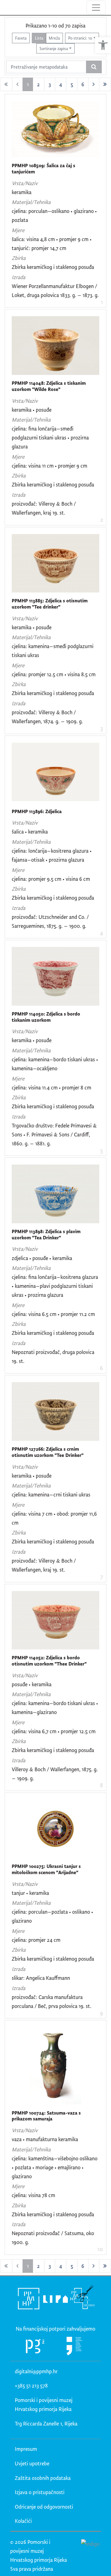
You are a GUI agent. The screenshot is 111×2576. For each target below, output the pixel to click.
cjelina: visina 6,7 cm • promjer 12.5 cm (54, 1731)
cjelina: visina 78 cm (33, 2195)
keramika (22, 192)
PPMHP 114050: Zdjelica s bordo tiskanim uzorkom (46, 1017)
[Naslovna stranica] (5, 7)
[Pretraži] (94, 67)
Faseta (21, 38)
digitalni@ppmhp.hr (36, 2371)
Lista (39, 38)
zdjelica (20, 1258)
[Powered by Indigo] (90, 2544)
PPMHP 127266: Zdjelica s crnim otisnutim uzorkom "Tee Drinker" (48, 1452)
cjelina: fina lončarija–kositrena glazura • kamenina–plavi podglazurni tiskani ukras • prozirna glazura (55, 1286)
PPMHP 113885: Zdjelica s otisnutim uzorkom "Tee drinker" (50, 604)
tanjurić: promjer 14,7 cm (39, 248)
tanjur (18, 1893)
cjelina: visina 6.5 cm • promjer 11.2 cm (53, 1314)
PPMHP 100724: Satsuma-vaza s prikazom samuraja (46, 2116)
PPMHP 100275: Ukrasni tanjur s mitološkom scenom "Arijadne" (46, 1869)
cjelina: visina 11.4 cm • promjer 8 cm (51, 1087)
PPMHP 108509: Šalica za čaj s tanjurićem (43, 169)
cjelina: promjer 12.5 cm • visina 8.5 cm (54, 674)
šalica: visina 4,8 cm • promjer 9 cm (50, 239)
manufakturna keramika (52, 2139)
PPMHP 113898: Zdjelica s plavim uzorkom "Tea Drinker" (46, 1235)
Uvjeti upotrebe (32, 2463)
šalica (18, 832)
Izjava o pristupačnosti (40, 2492)
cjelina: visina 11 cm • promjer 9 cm (49, 466)
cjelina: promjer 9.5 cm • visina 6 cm (51, 879)
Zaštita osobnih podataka (43, 2478)
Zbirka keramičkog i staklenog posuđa (53, 267)
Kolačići (23, 2521)
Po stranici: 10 (80, 38)
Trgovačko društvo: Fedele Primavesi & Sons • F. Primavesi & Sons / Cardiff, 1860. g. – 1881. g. (54, 1134)
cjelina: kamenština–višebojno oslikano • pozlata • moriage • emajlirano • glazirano (55, 2167)
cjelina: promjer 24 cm (36, 1940)
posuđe (44, 410)
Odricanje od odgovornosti (44, 2507)
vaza (17, 2139)
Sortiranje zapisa (54, 48)
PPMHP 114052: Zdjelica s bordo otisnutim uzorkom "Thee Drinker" (49, 1661)
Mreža (54, 38)
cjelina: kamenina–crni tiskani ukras (51, 1494)
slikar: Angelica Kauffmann (41, 1978)
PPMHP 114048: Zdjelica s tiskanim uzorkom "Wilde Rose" (49, 386)
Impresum (26, 2449)
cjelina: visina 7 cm (32, 1514)
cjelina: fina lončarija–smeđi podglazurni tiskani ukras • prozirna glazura (50, 437)
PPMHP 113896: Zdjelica (37, 811)
